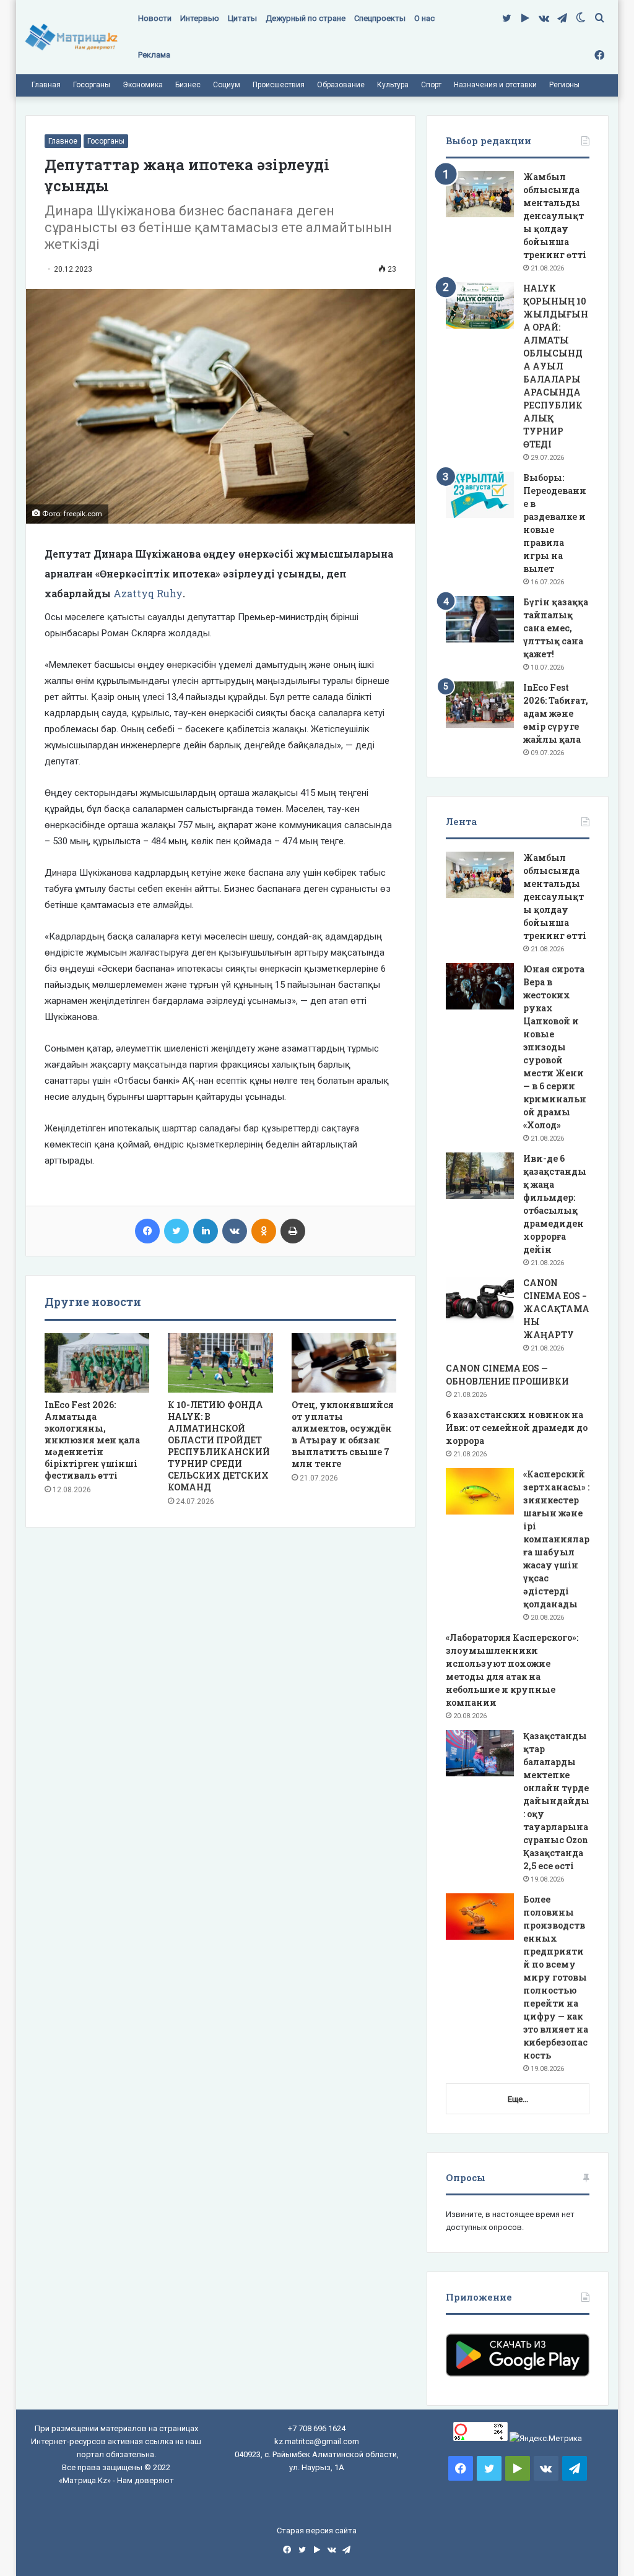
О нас (424, 18)
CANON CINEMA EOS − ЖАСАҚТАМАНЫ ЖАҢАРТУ (556, 1309)
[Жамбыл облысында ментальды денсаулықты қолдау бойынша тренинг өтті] (480, 194)
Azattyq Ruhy (148, 593)
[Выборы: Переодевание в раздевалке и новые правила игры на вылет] (480, 495)
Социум (227, 85)
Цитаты (242, 18)
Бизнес (188, 85)
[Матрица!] (72, 37)
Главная (46, 85)
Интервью (200, 18)
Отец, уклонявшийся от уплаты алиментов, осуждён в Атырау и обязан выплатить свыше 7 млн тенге (343, 1434)
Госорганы (92, 85)
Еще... (518, 2099)
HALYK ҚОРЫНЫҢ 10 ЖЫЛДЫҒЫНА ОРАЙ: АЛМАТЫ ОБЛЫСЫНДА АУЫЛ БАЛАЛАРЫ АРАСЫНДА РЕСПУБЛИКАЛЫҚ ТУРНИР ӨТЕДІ (556, 366)
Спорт (431, 85)
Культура (393, 85)
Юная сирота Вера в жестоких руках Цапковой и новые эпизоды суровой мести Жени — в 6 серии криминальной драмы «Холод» (555, 1047)
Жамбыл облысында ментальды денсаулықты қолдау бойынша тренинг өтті (555, 216)
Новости (155, 18)
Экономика (143, 85)
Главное (63, 141)
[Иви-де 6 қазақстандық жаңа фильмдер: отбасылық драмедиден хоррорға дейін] (480, 1176)
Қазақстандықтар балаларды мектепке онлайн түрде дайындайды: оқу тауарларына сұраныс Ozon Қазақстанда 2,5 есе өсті (556, 1801)
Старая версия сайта (317, 2531)
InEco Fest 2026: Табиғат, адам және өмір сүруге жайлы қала (556, 713)
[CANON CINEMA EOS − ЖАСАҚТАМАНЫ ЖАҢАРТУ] (480, 1300)
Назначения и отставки (495, 85)
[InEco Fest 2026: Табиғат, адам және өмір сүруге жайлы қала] (480, 705)
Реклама (154, 55)
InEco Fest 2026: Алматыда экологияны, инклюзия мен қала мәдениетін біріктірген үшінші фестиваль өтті (92, 1440)
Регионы (564, 85)
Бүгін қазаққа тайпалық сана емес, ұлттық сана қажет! (556, 628)
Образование (341, 85)
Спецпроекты (380, 18)
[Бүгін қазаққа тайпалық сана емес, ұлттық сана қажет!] (480, 619)
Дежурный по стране (306, 18)
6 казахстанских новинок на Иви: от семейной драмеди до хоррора (517, 1428)
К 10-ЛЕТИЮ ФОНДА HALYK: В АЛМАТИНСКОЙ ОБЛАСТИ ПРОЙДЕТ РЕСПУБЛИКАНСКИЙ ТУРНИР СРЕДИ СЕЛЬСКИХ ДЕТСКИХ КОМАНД (219, 1446)
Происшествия (279, 85)
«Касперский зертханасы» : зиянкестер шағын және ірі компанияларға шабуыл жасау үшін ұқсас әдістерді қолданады (556, 1539)
